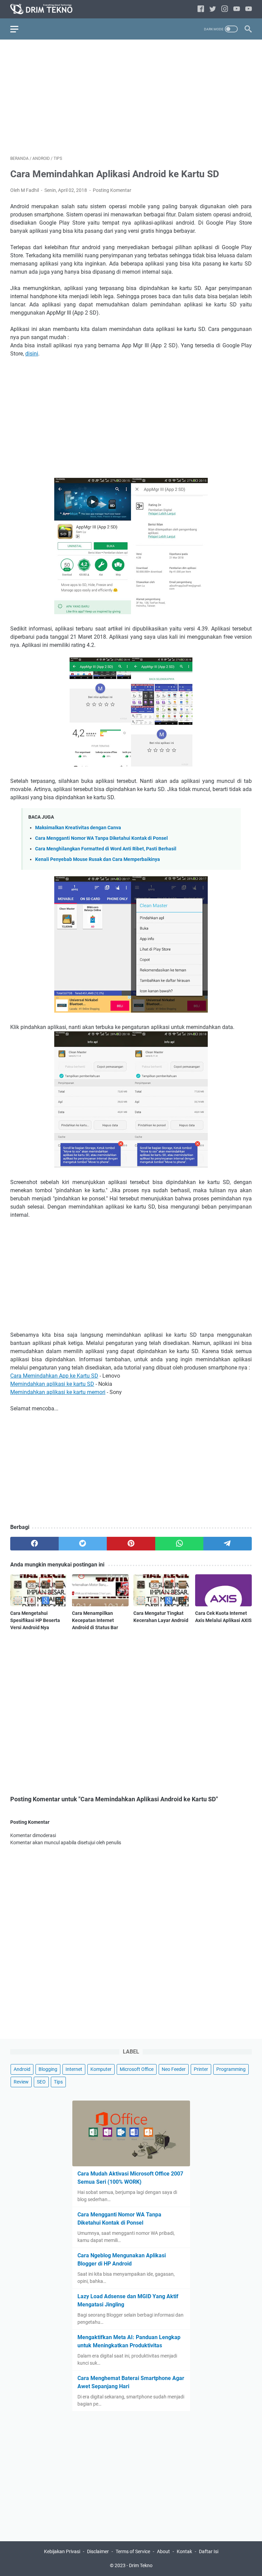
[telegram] (228, 1544)
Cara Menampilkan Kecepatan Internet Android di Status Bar (95, 1620)
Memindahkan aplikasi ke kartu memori (58, 1392)
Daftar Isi (209, 2551)
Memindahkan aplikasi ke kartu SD (52, 1384)
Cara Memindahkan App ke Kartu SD (54, 1376)
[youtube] (237, 9)
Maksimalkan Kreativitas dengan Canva (78, 828)
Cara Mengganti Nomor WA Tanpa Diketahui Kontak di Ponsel (101, 838)
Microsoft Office (137, 2069)
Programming (231, 2069)
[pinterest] (131, 1544)
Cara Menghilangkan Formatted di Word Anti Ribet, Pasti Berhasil (106, 849)
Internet (74, 2069)
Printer (201, 2069)
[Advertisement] (131, 97)
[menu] (18, 29)
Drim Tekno (141, 2565)
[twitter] (213, 9)
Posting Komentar (112, 190)
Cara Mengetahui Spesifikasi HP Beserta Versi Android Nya (35, 1620)
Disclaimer (98, 2551)
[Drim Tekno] (46, 9)
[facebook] (201, 9)
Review (21, 2082)
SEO (41, 2082)
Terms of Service (133, 2551)
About (163, 2551)
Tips (58, 2082)
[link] (249, 9)
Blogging (48, 2069)
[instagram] (225, 9)
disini (32, 354)
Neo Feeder (174, 2069)
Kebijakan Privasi (62, 2551)
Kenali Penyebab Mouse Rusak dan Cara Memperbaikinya (98, 859)
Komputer (101, 2069)
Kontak (184, 2551)
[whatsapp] (179, 1544)
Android (22, 2069)
